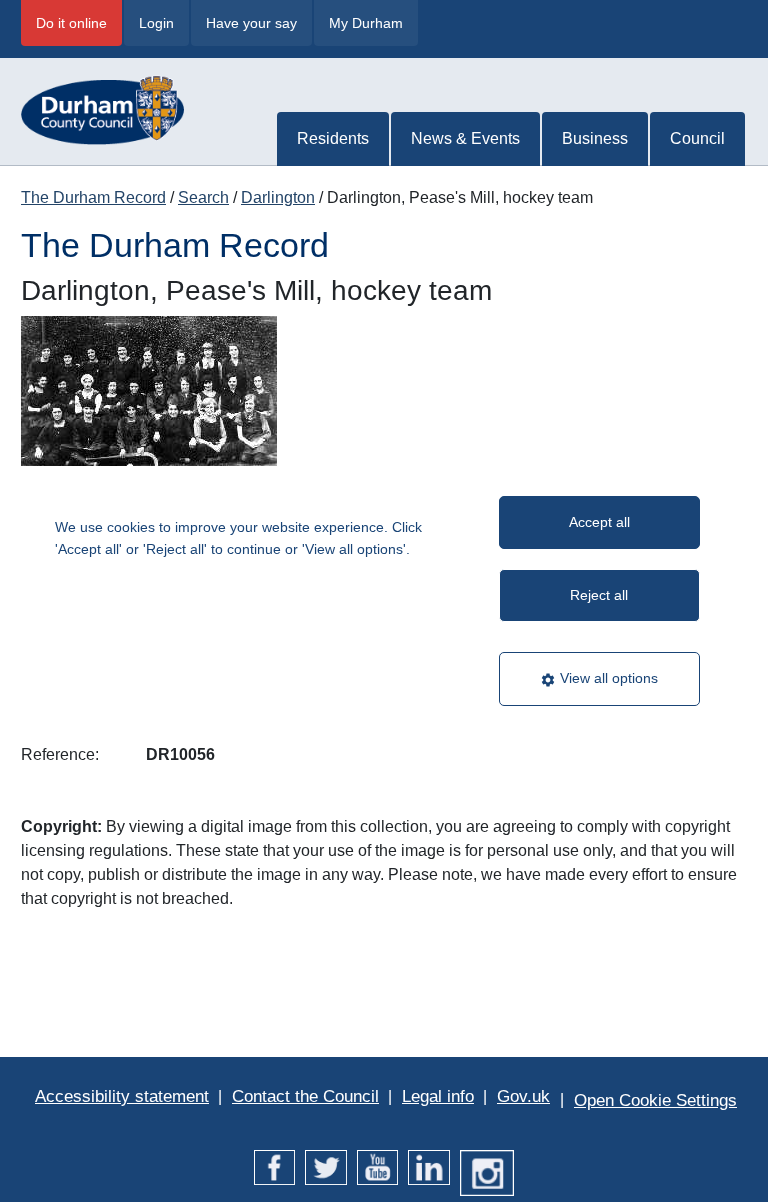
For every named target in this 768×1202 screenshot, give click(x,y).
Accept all (599, 522)
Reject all (599, 595)
